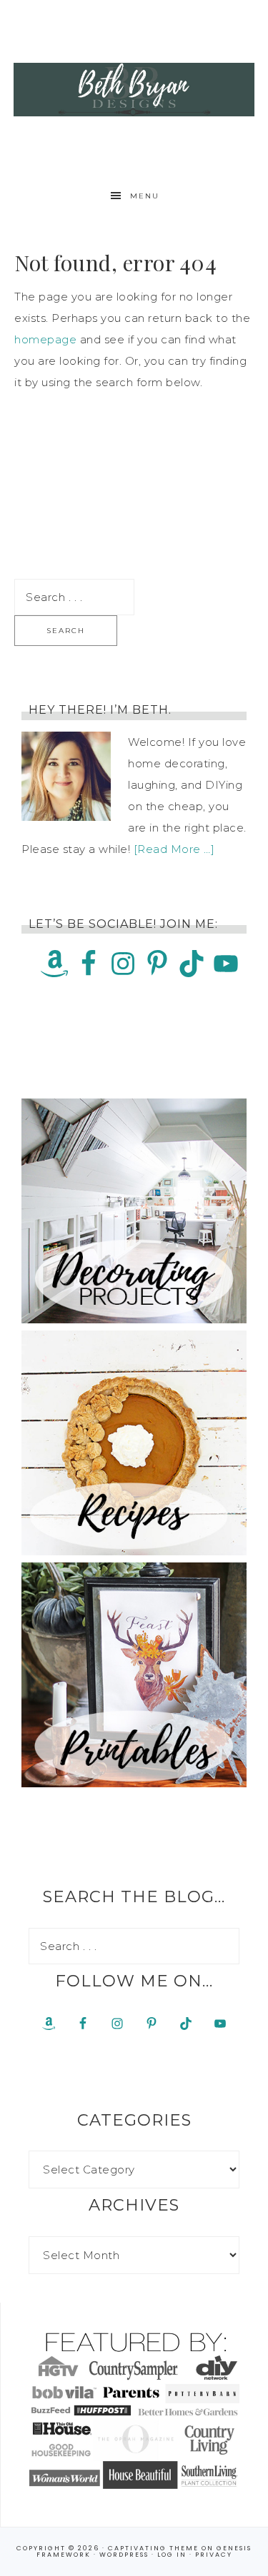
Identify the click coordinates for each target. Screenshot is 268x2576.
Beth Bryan (134, 89)
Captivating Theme (153, 2548)
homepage (45, 339)
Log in (172, 2555)
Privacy (214, 2555)
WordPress (124, 2555)
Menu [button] (145, 196)
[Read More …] (174, 849)
